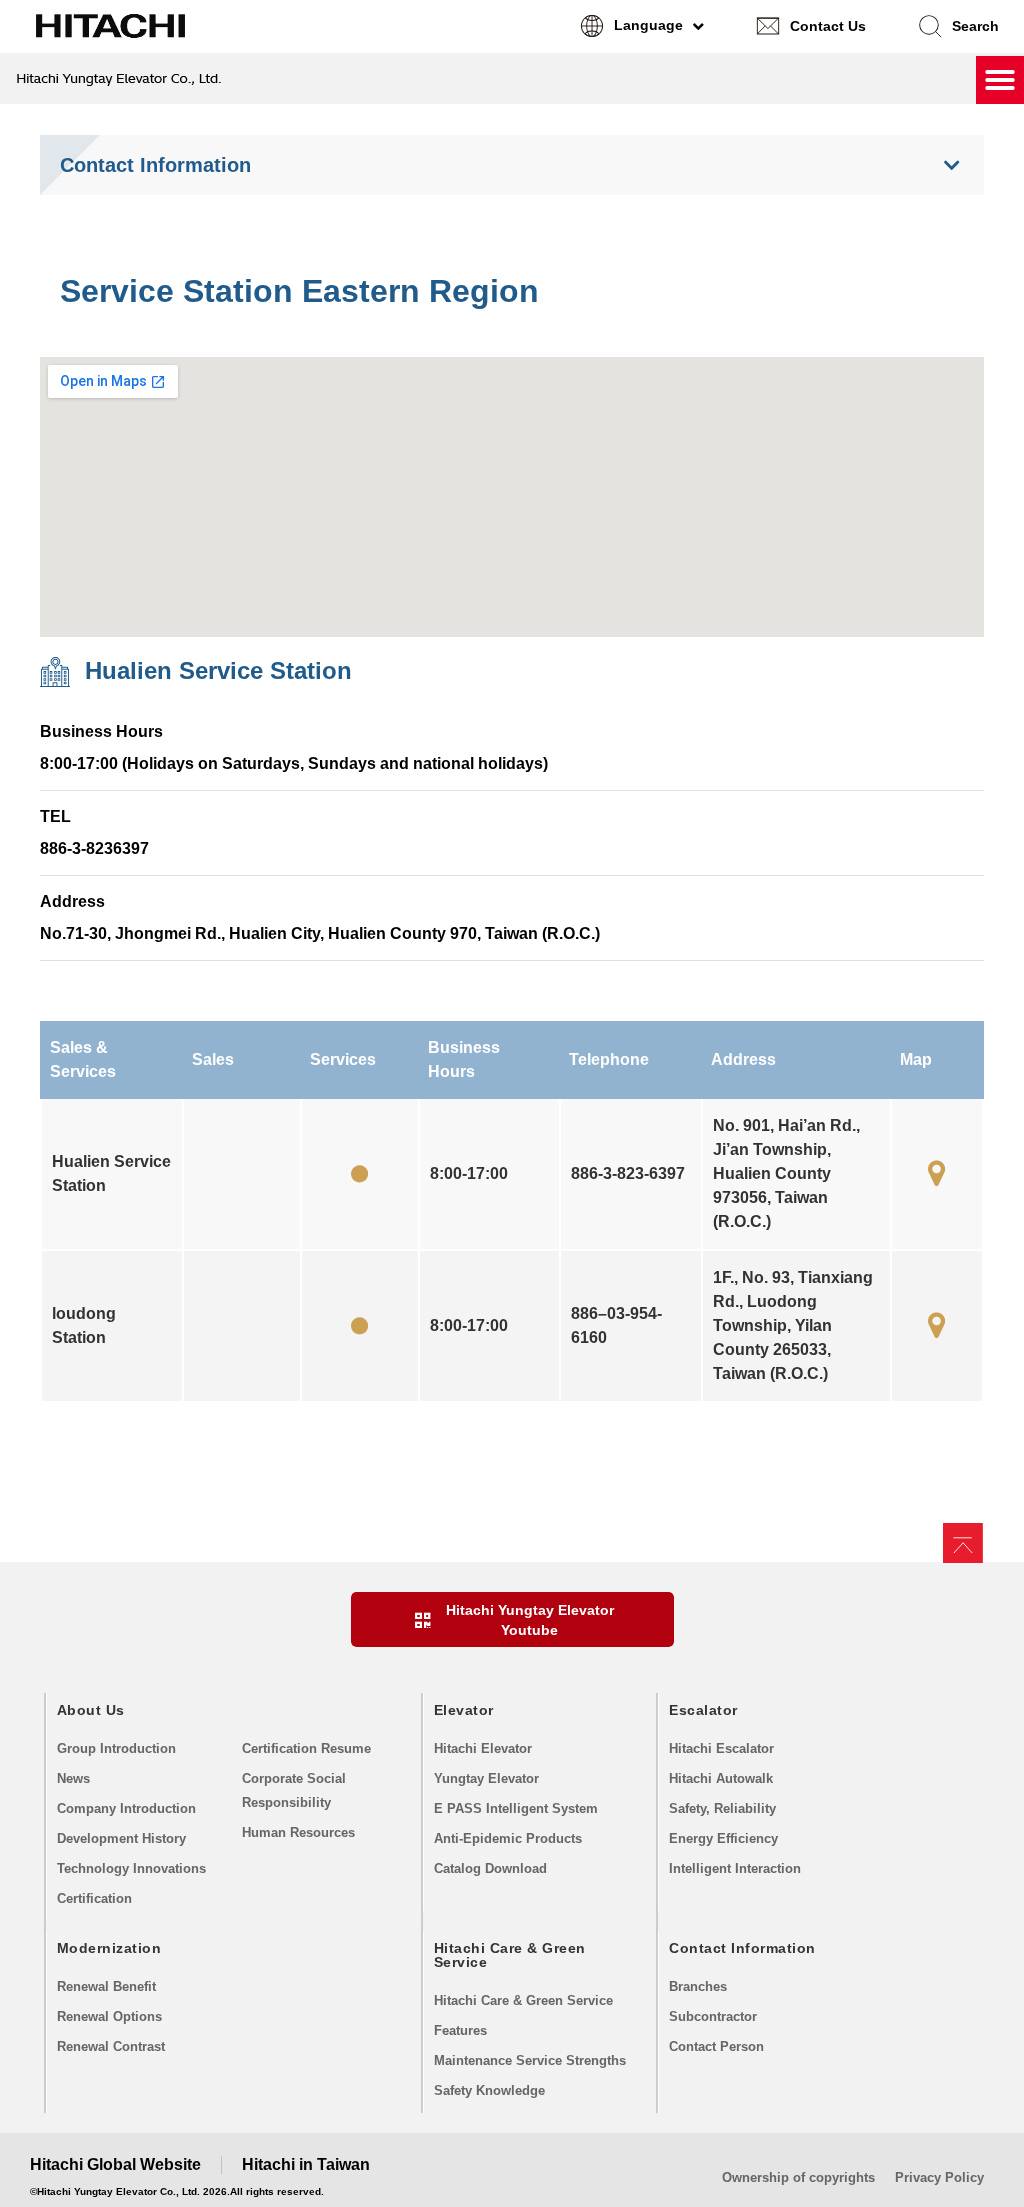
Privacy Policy (939, 2177)
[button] (957, 26)
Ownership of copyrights (798, 2177)
